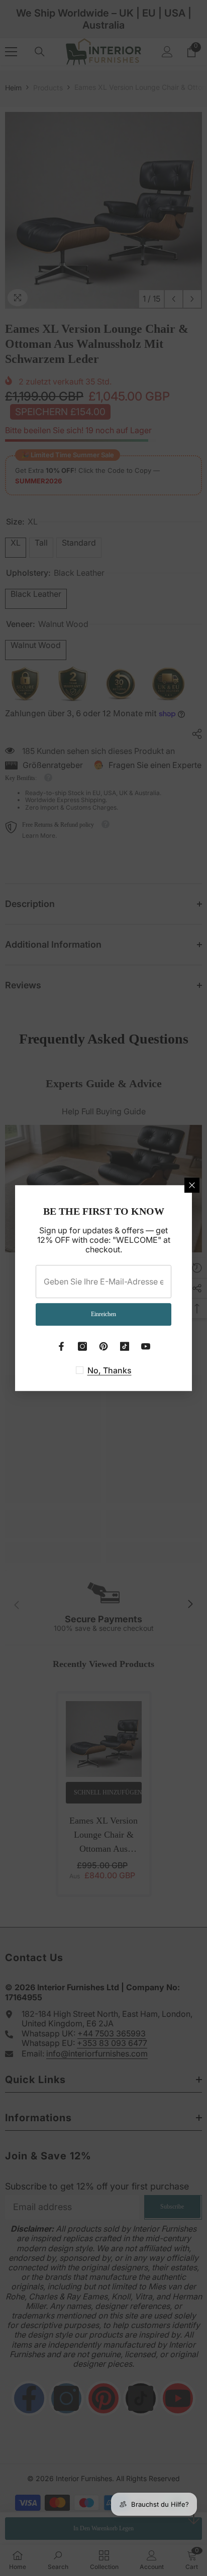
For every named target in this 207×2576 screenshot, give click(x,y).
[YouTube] (146, 1346)
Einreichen (103, 1314)
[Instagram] (82, 1346)
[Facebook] (61, 1346)
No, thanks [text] (110, 1370)
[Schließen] (192, 1185)
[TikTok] (125, 1346)
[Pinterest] (103, 1346)
